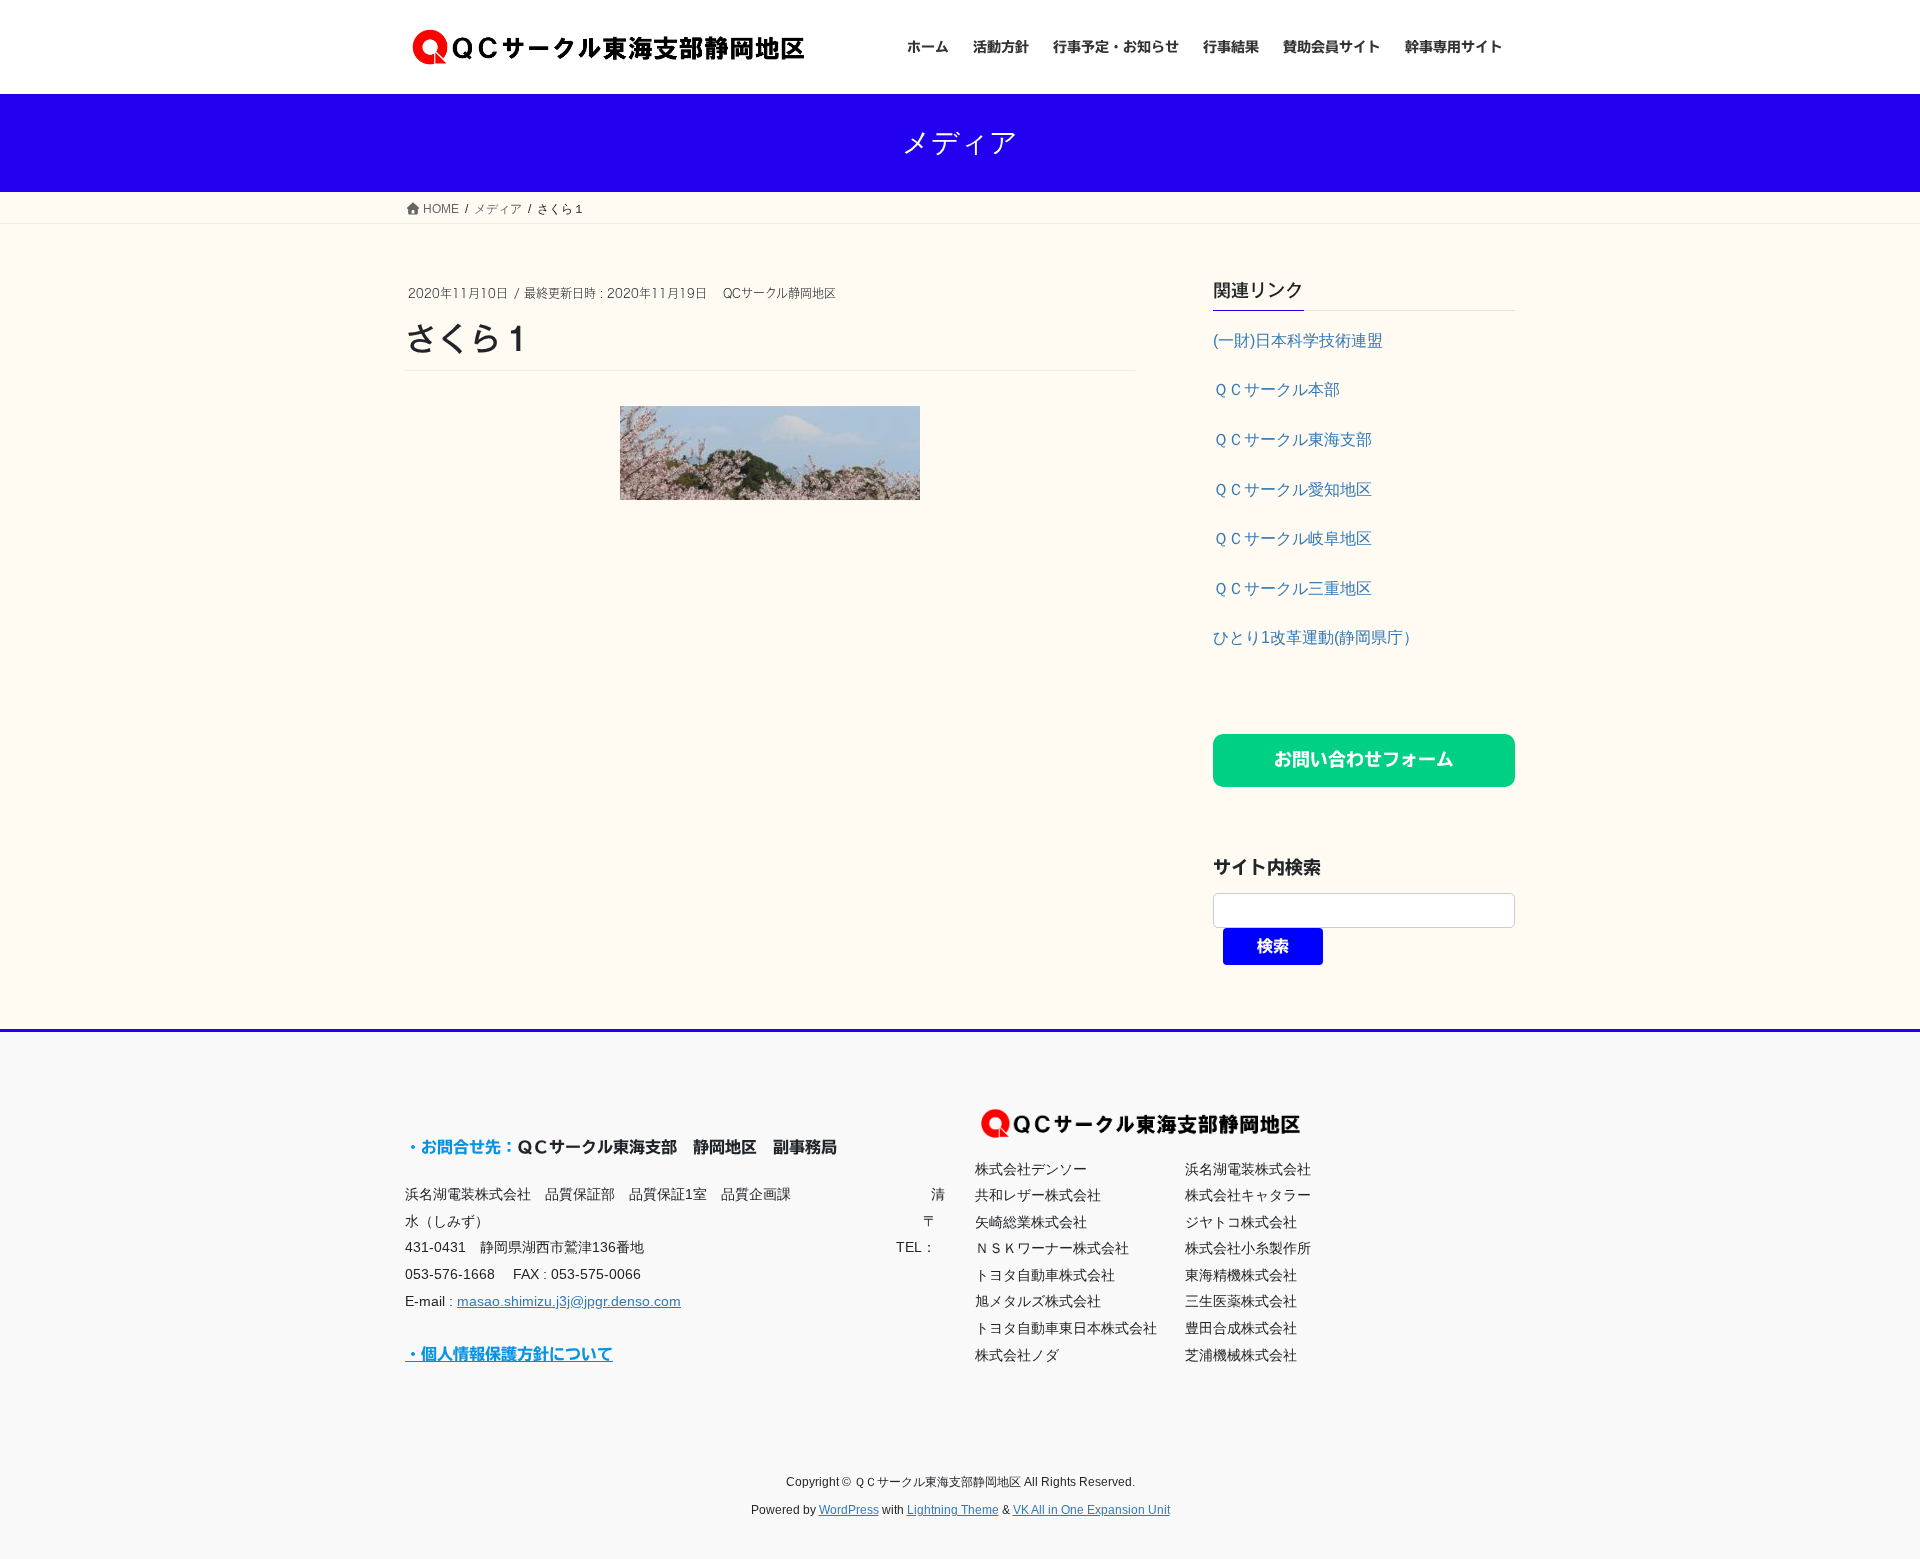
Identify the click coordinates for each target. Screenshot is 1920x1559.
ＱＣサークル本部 (1276, 389)
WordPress (849, 1510)
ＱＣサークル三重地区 (1292, 588)
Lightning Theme (953, 1510)
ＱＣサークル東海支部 (1292, 439)
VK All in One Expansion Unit (1091, 1510)
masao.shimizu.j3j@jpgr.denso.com (569, 1301)
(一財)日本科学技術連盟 (1298, 340)
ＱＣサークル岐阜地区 (1292, 538)
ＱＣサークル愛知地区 (1292, 489)
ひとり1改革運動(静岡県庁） (1316, 637)
